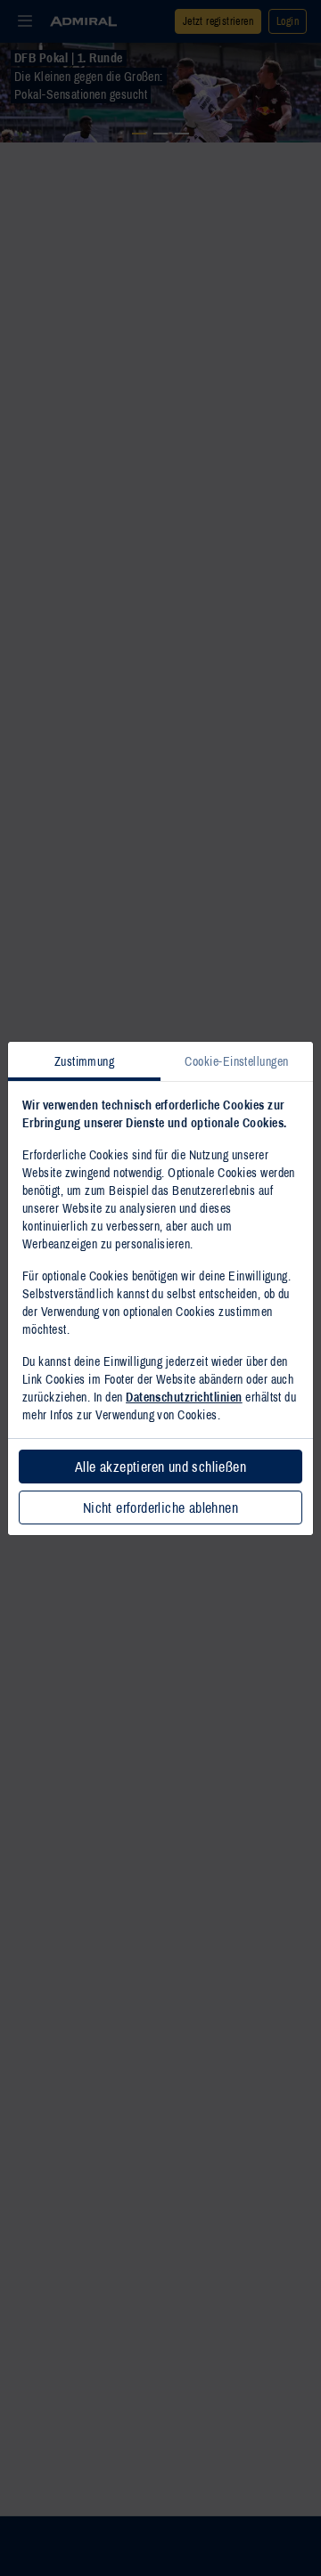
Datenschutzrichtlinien (184, 1397)
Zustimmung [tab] (85, 1061)
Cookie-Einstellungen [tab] (237, 1061)
